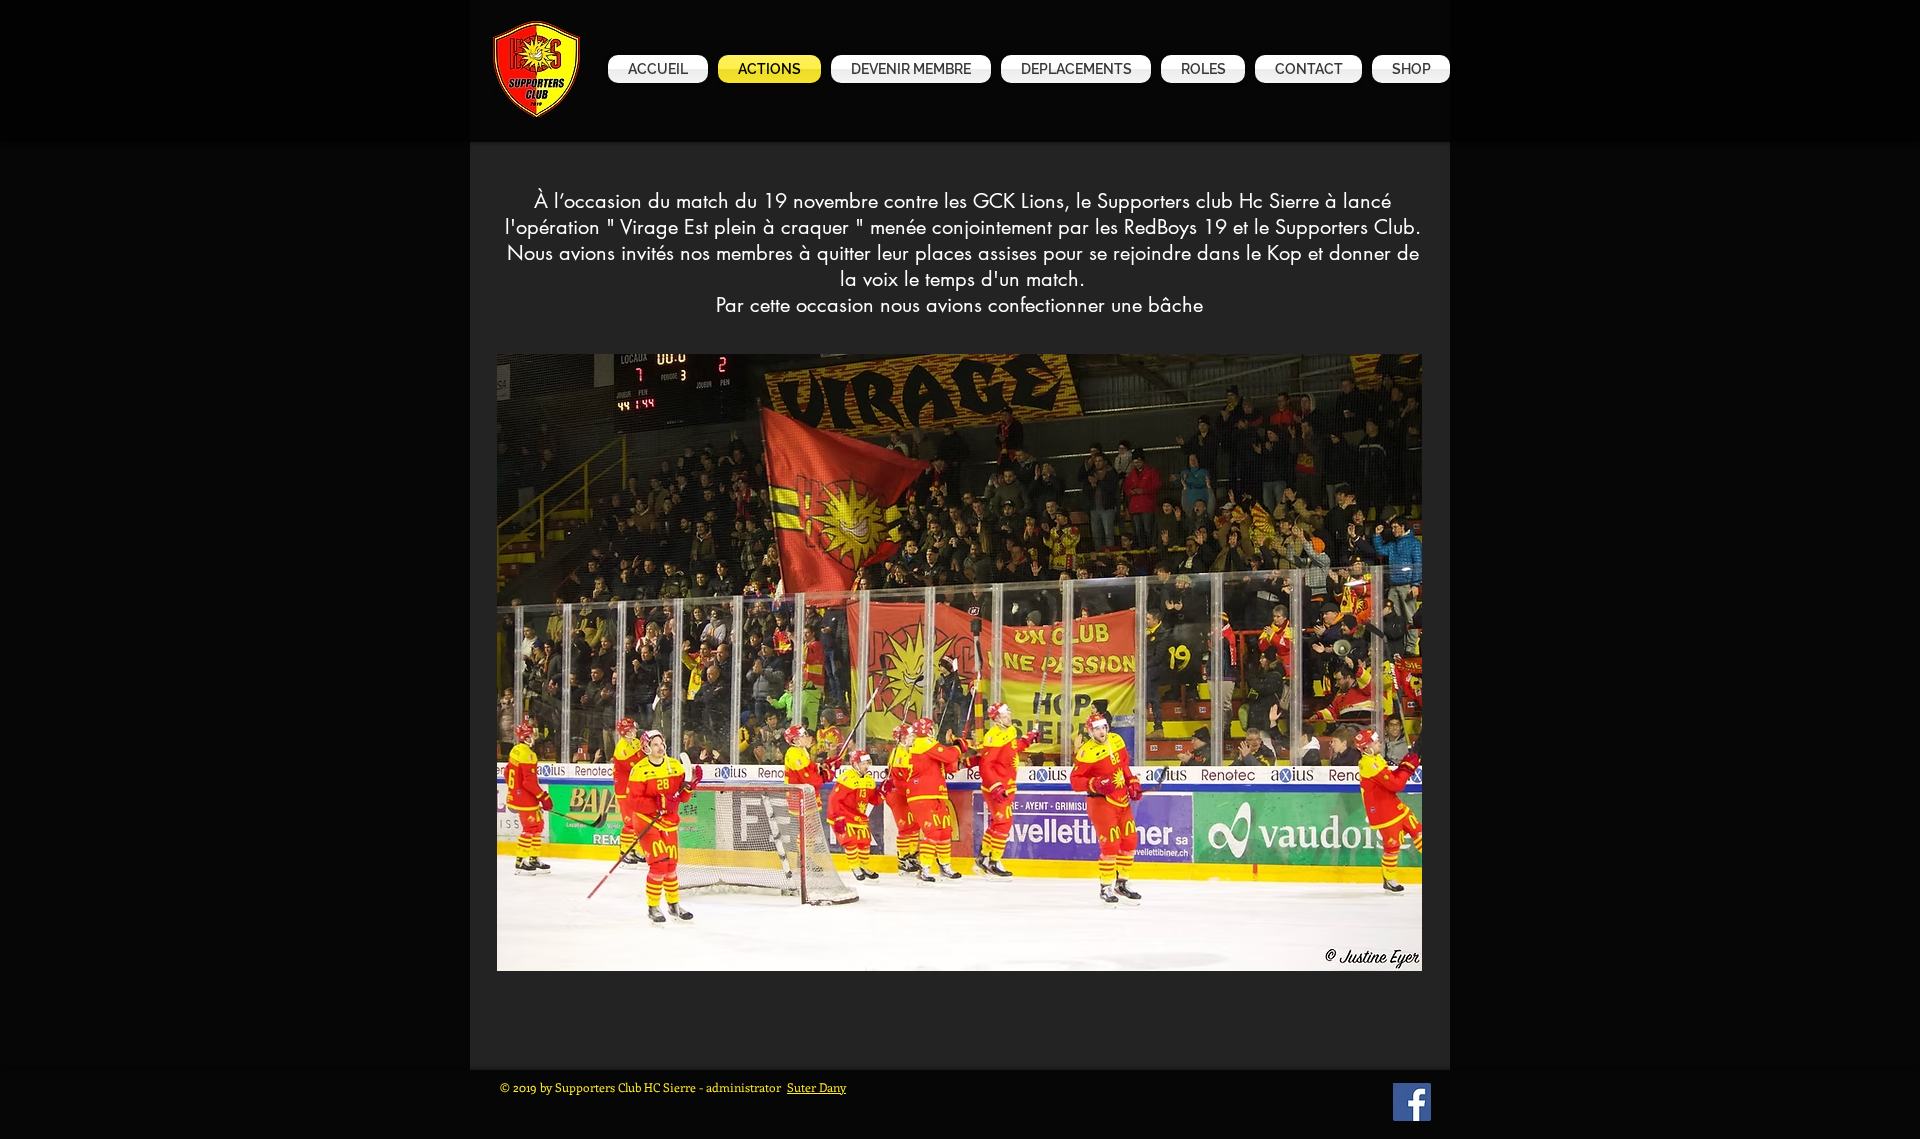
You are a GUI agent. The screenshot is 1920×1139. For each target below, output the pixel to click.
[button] (1408, 69)
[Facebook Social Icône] (1412, 1102)
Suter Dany (816, 1087)
